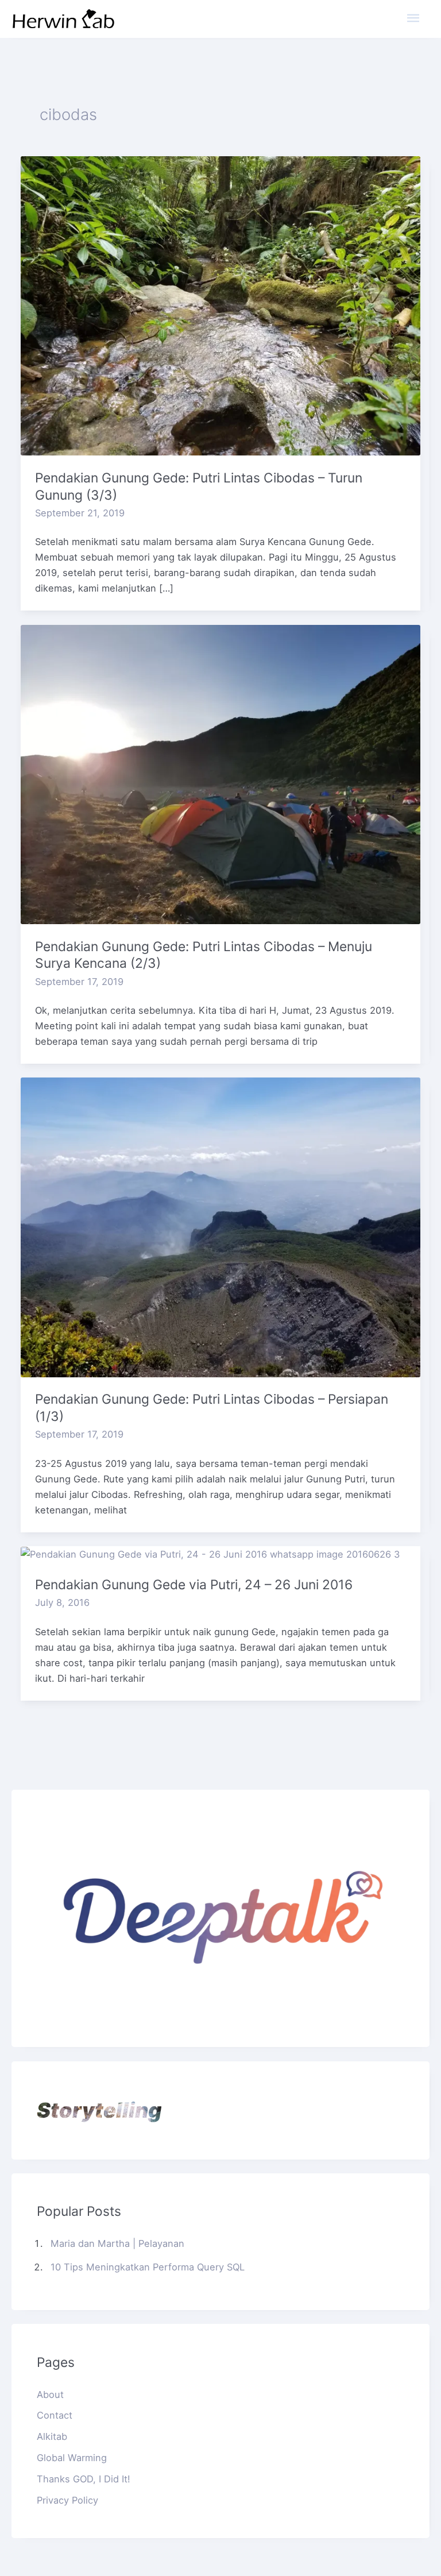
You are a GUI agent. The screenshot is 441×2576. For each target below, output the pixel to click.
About (50, 2395)
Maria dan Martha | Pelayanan (117, 2243)
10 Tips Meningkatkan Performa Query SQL (148, 2267)
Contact (55, 2415)
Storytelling (99, 2110)
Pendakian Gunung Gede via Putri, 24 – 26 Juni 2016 (194, 1585)
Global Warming (72, 2458)
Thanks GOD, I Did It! (84, 2479)
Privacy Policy (67, 2500)
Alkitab (52, 2436)
